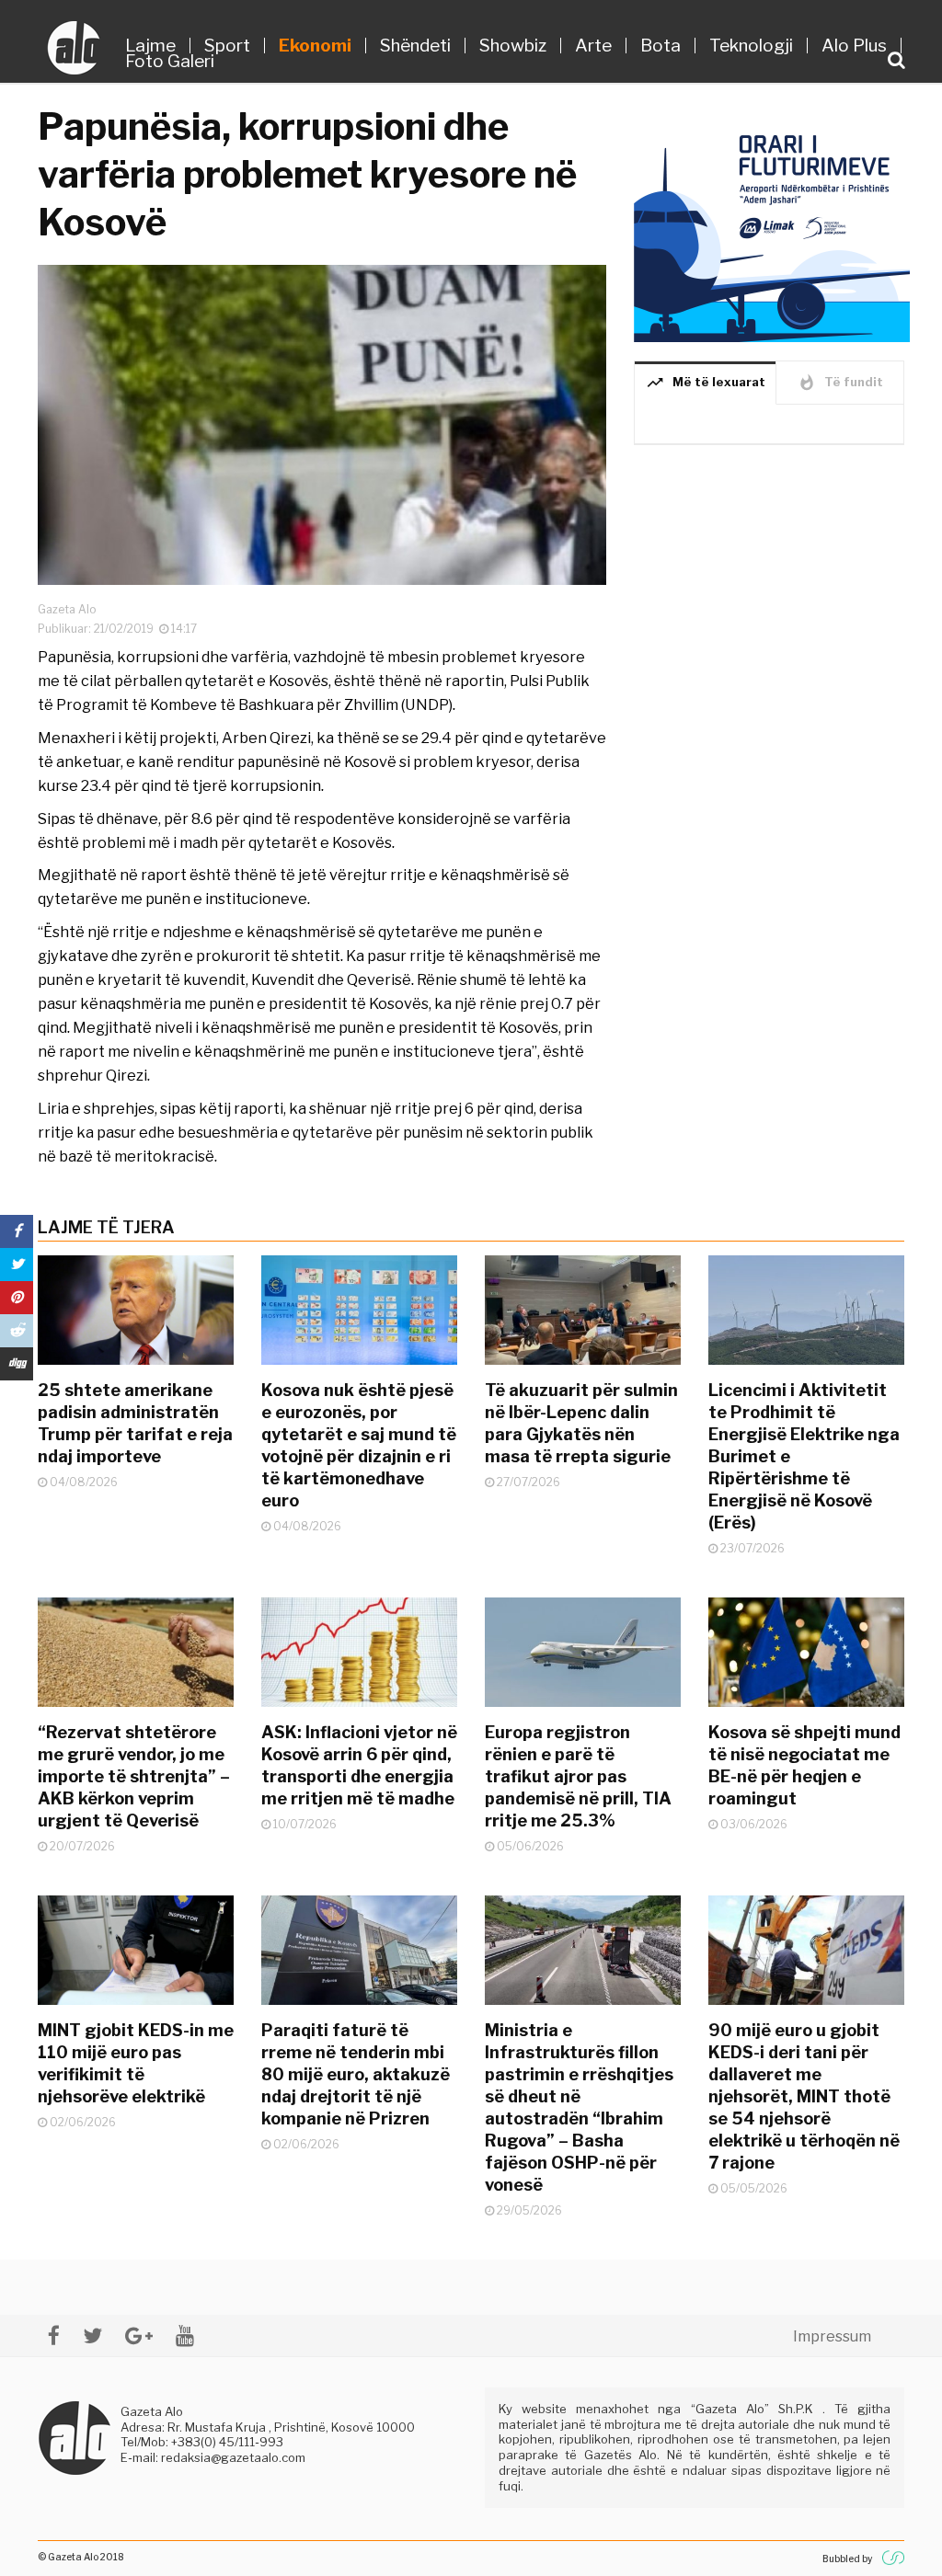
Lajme (150, 46)
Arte (593, 46)
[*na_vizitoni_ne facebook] (54, 2336)
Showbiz (513, 46)
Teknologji (751, 46)
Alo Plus (854, 46)
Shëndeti (415, 46)
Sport (227, 46)
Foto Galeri (170, 61)
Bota (661, 46)
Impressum (832, 2336)
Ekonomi (315, 46)
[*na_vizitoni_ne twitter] (92, 2336)
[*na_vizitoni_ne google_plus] (139, 2336)
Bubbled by (847, 2559)
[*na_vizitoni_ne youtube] (185, 2336)
